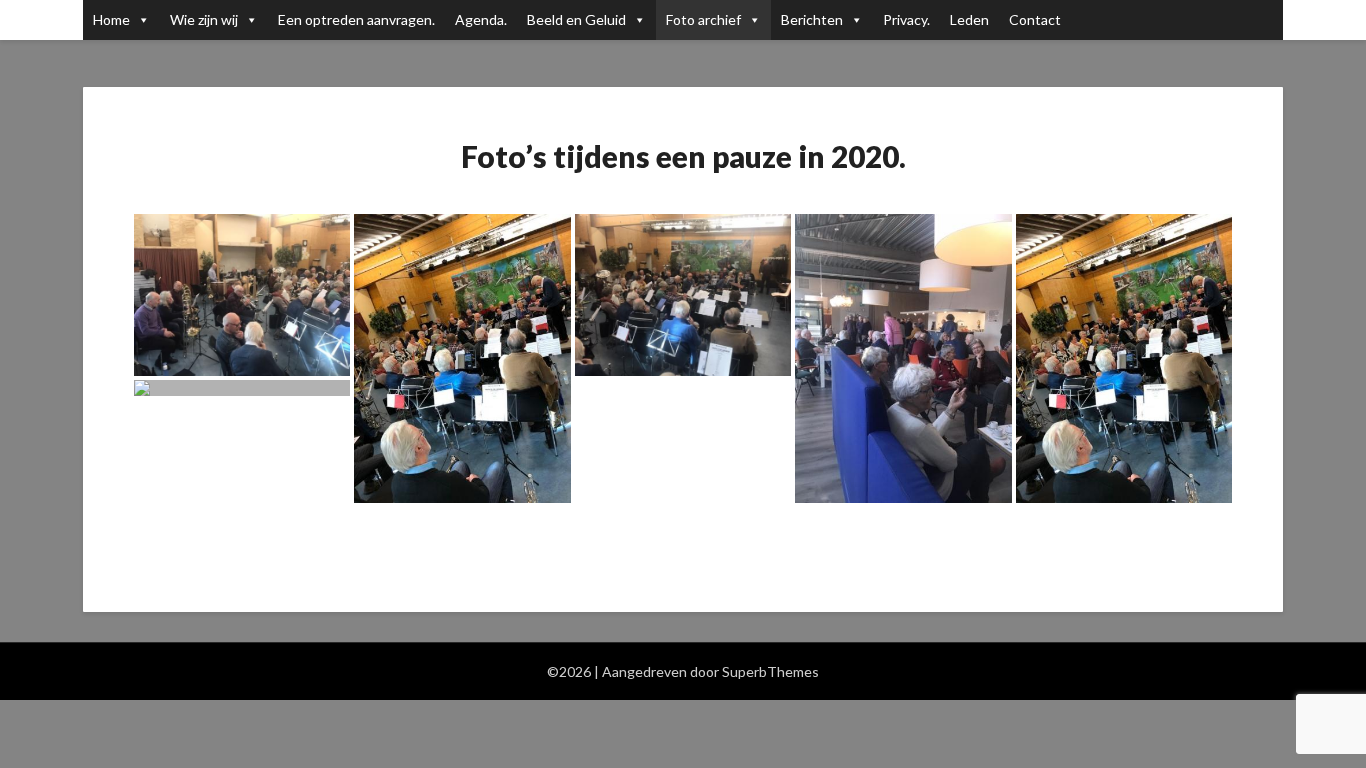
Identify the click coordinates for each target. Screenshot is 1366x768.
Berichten (812, 19)
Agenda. (481, 19)
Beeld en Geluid (576, 19)
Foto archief (703, 19)
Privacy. (906, 19)
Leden (969, 19)
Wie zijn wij (204, 19)
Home (111, 19)
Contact (1035, 19)
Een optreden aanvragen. (356, 19)
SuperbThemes (770, 671)
